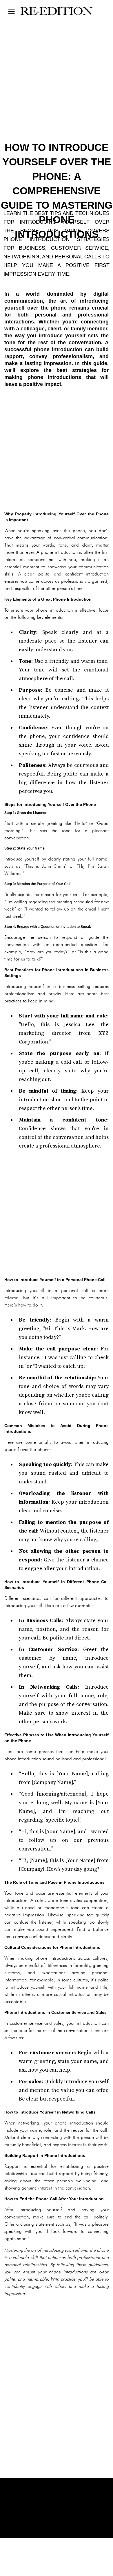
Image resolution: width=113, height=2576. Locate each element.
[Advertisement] (57, 449)
